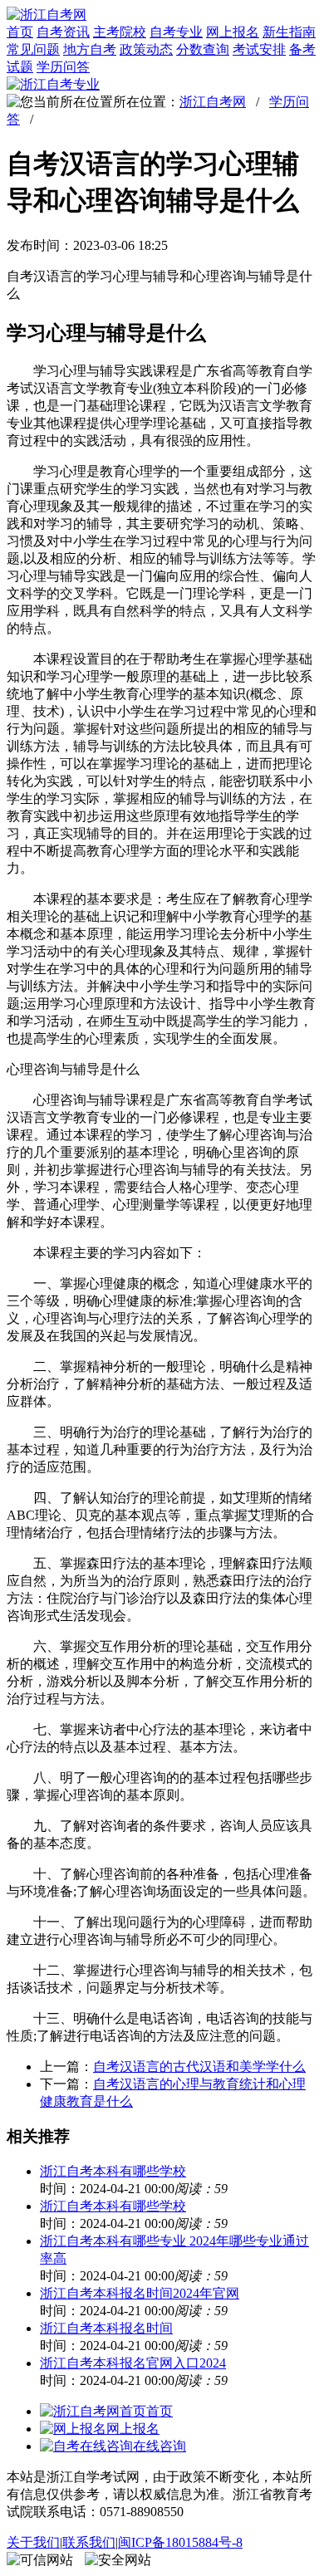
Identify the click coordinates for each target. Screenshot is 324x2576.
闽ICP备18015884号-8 (180, 2542)
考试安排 (259, 49)
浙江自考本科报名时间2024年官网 (140, 2293)
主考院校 (120, 32)
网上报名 (233, 32)
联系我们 (89, 2542)
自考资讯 (63, 32)
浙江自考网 (213, 102)
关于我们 (33, 2542)
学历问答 (63, 67)
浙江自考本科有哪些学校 (113, 2171)
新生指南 (289, 32)
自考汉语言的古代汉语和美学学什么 (199, 2067)
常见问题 (33, 49)
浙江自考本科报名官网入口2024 (133, 2363)
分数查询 (203, 49)
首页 (20, 32)
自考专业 (176, 32)
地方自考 (90, 49)
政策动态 (146, 49)
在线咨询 (160, 2446)
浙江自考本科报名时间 (106, 2328)
